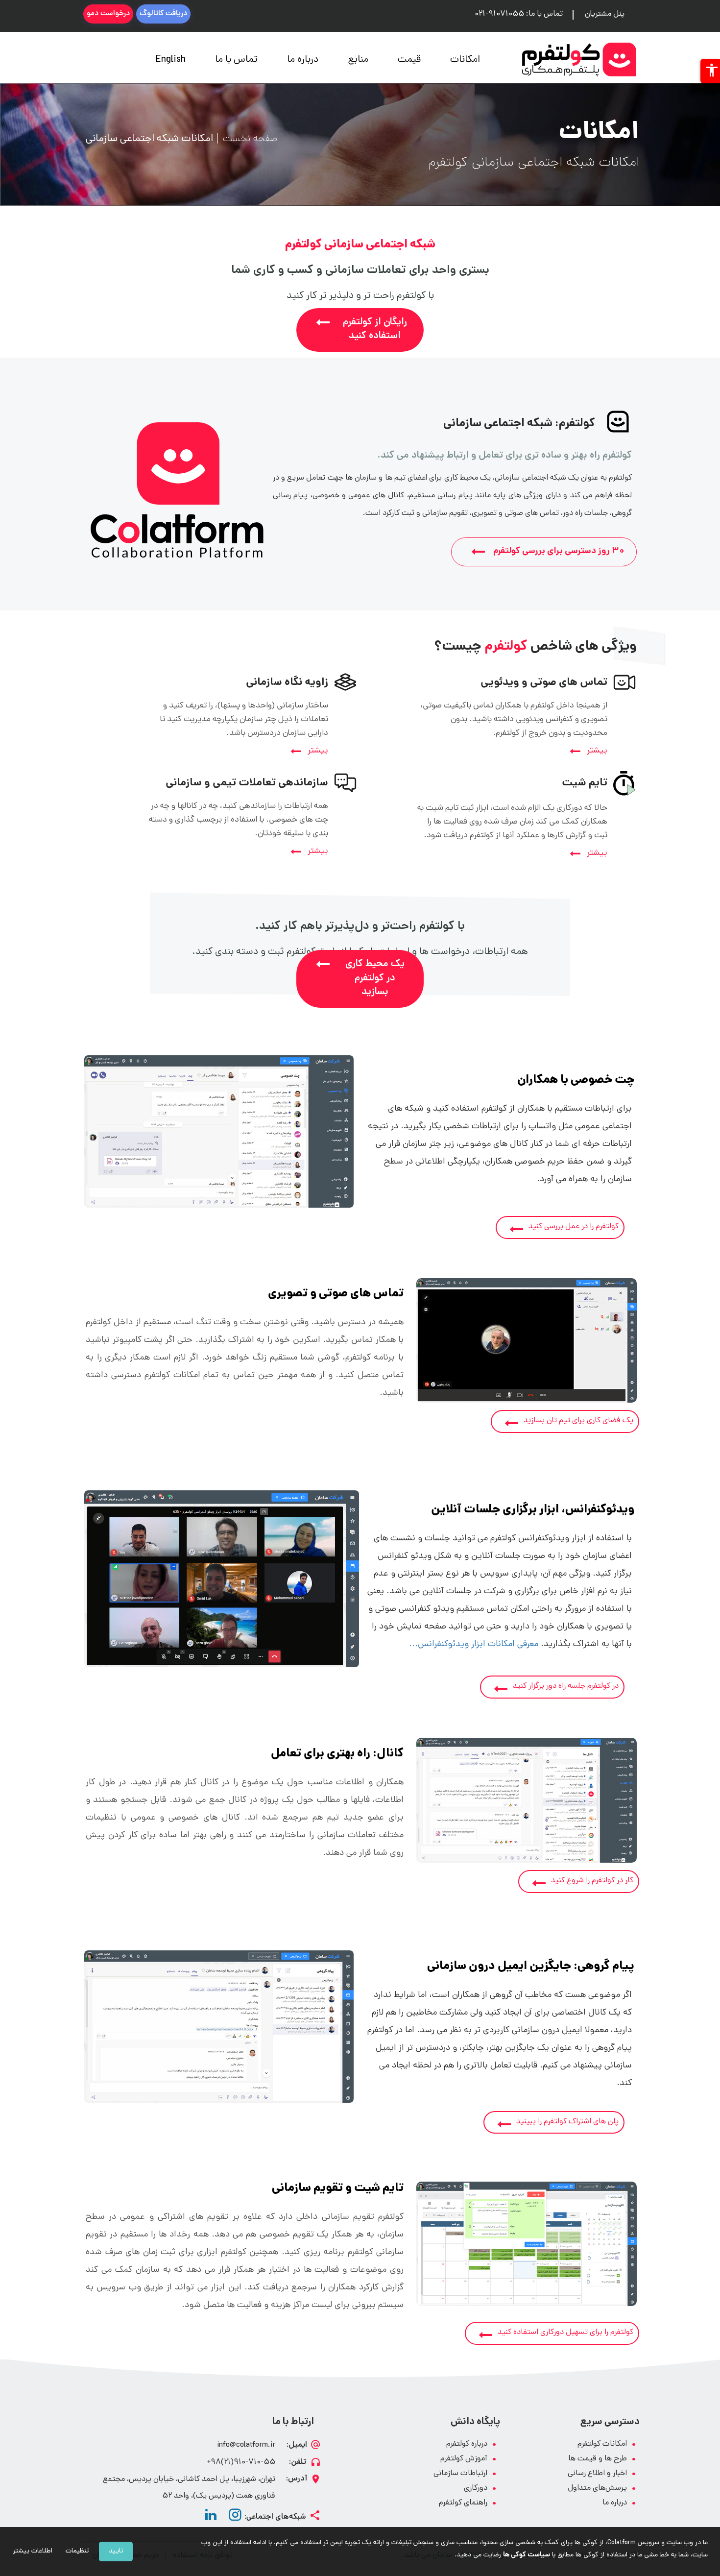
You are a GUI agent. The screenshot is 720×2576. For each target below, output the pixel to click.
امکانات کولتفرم (602, 2444)
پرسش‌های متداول (597, 2489)
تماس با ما (236, 60)
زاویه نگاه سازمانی (287, 683)
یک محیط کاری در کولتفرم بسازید (375, 978)
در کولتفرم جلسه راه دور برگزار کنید (566, 1687)
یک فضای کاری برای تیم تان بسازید (578, 1421)
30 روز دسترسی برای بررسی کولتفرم (559, 552)
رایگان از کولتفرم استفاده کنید (375, 330)
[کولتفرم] (579, 60)
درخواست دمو (108, 14)
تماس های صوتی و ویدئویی (544, 683)
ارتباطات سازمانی (460, 2474)
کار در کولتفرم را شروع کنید (592, 1881)
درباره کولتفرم (467, 2444)
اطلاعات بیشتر (33, 2551)
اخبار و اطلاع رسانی (597, 2474)
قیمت (409, 60)
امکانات (465, 60)
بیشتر (597, 751)
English (171, 60)
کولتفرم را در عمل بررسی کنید (574, 1227)
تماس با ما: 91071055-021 (519, 14)
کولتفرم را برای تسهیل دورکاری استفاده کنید (565, 2333)
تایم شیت (585, 783)
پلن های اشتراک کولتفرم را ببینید (567, 2122)
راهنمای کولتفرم (463, 2503)
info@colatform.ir (246, 2445)
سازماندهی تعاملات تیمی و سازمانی (247, 783)
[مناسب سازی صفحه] (710, 71)
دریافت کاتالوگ (163, 14)
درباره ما (303, 60)
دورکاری (476, 2489)
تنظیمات (77, 2551)
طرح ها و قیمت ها (598, 2459)
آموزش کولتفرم (464, 2459)
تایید (116, 2551)
